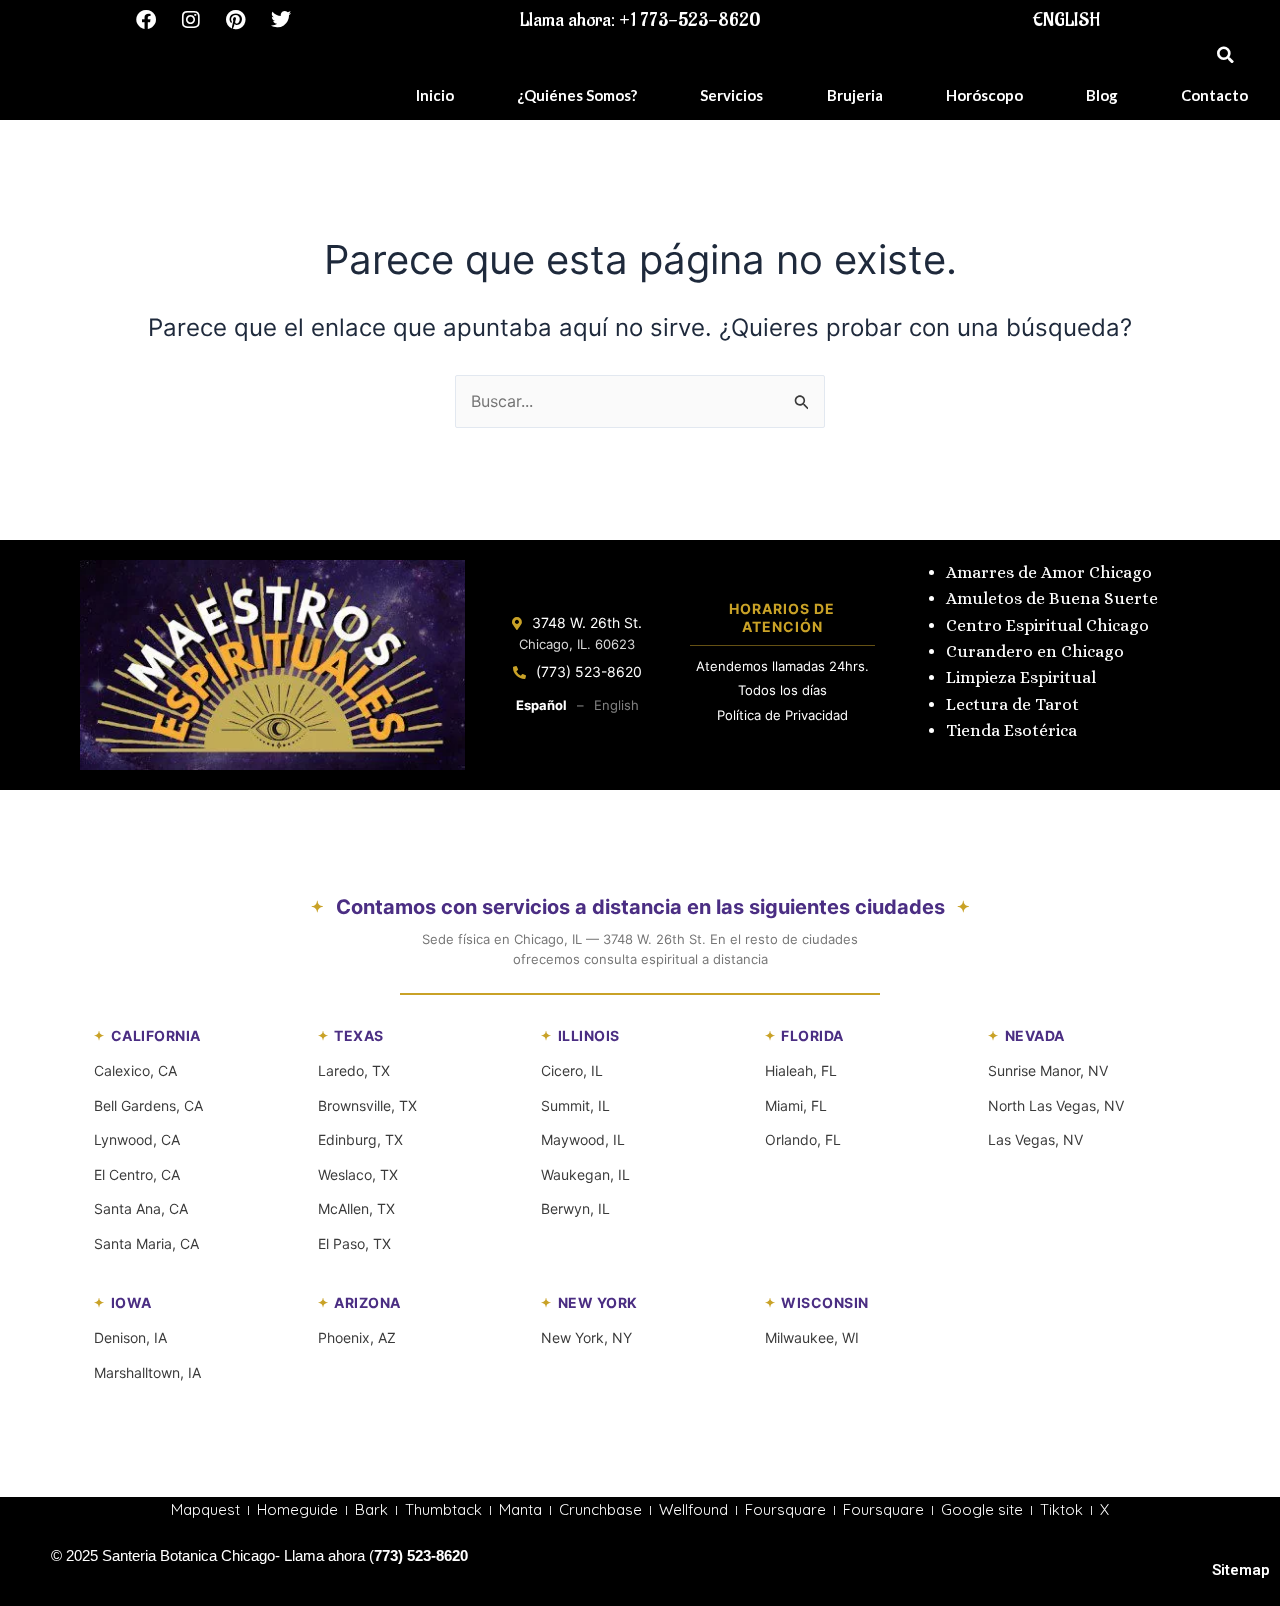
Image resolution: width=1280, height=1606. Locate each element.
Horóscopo (984, 95)
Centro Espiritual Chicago (1047, 625)
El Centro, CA (137, 1174)
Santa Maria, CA (146, 1243)
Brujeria (855, 95)
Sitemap (1241, 1570)
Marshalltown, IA (147, 1372)
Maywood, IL (583, 1139)
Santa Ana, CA (141, 1208)
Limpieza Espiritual (1021, 677)
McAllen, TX (356, 1208)
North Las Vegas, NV (1056, 1105)
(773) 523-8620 (589, 671)
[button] (1225, 55)
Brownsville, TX (367, 1105)
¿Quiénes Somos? (577, 95)
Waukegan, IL (585, 1174)
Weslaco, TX (358, 1174)
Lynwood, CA (137, 1139)
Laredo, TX (354, 1070)
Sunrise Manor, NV (1048, 1070)
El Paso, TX (354, 1243)
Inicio (435, 95)
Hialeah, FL (801, 1070)
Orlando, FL (803, 1139)
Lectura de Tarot (1012, 704)
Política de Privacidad (782, 715)
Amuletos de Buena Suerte (1052, 598)
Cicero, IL (572, 1070)
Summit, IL (575, 1105)
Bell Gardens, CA (148, 1105)
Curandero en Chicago (1035, 651)
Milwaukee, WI (812, 1337)
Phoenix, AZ (357, 1337)
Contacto (1214, 95)
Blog (1102, 95)
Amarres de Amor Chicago (1049, 572)
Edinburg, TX (360, 1139)
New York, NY (586, 1337)
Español (541, 705)
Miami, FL (796, 1105)
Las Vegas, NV (1035, 1139)
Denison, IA (130, 1337)
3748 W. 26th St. (587, 622)
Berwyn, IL (575, 1208)
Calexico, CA (135, 1070)
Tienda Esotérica (1013, 730)
